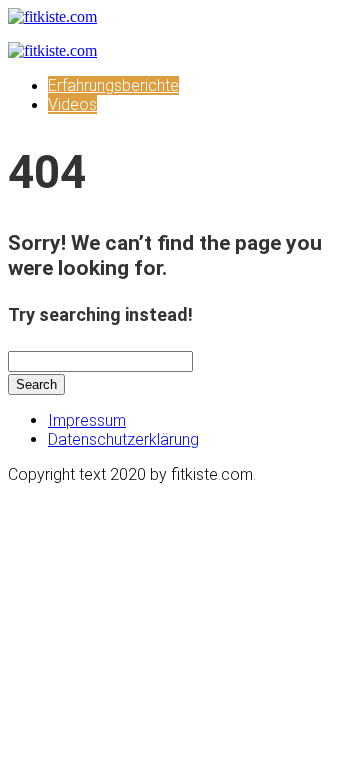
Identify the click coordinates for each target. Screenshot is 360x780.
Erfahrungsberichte (113, 85)
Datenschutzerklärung (123, 439)
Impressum (87, 420)
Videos (72, 104)
